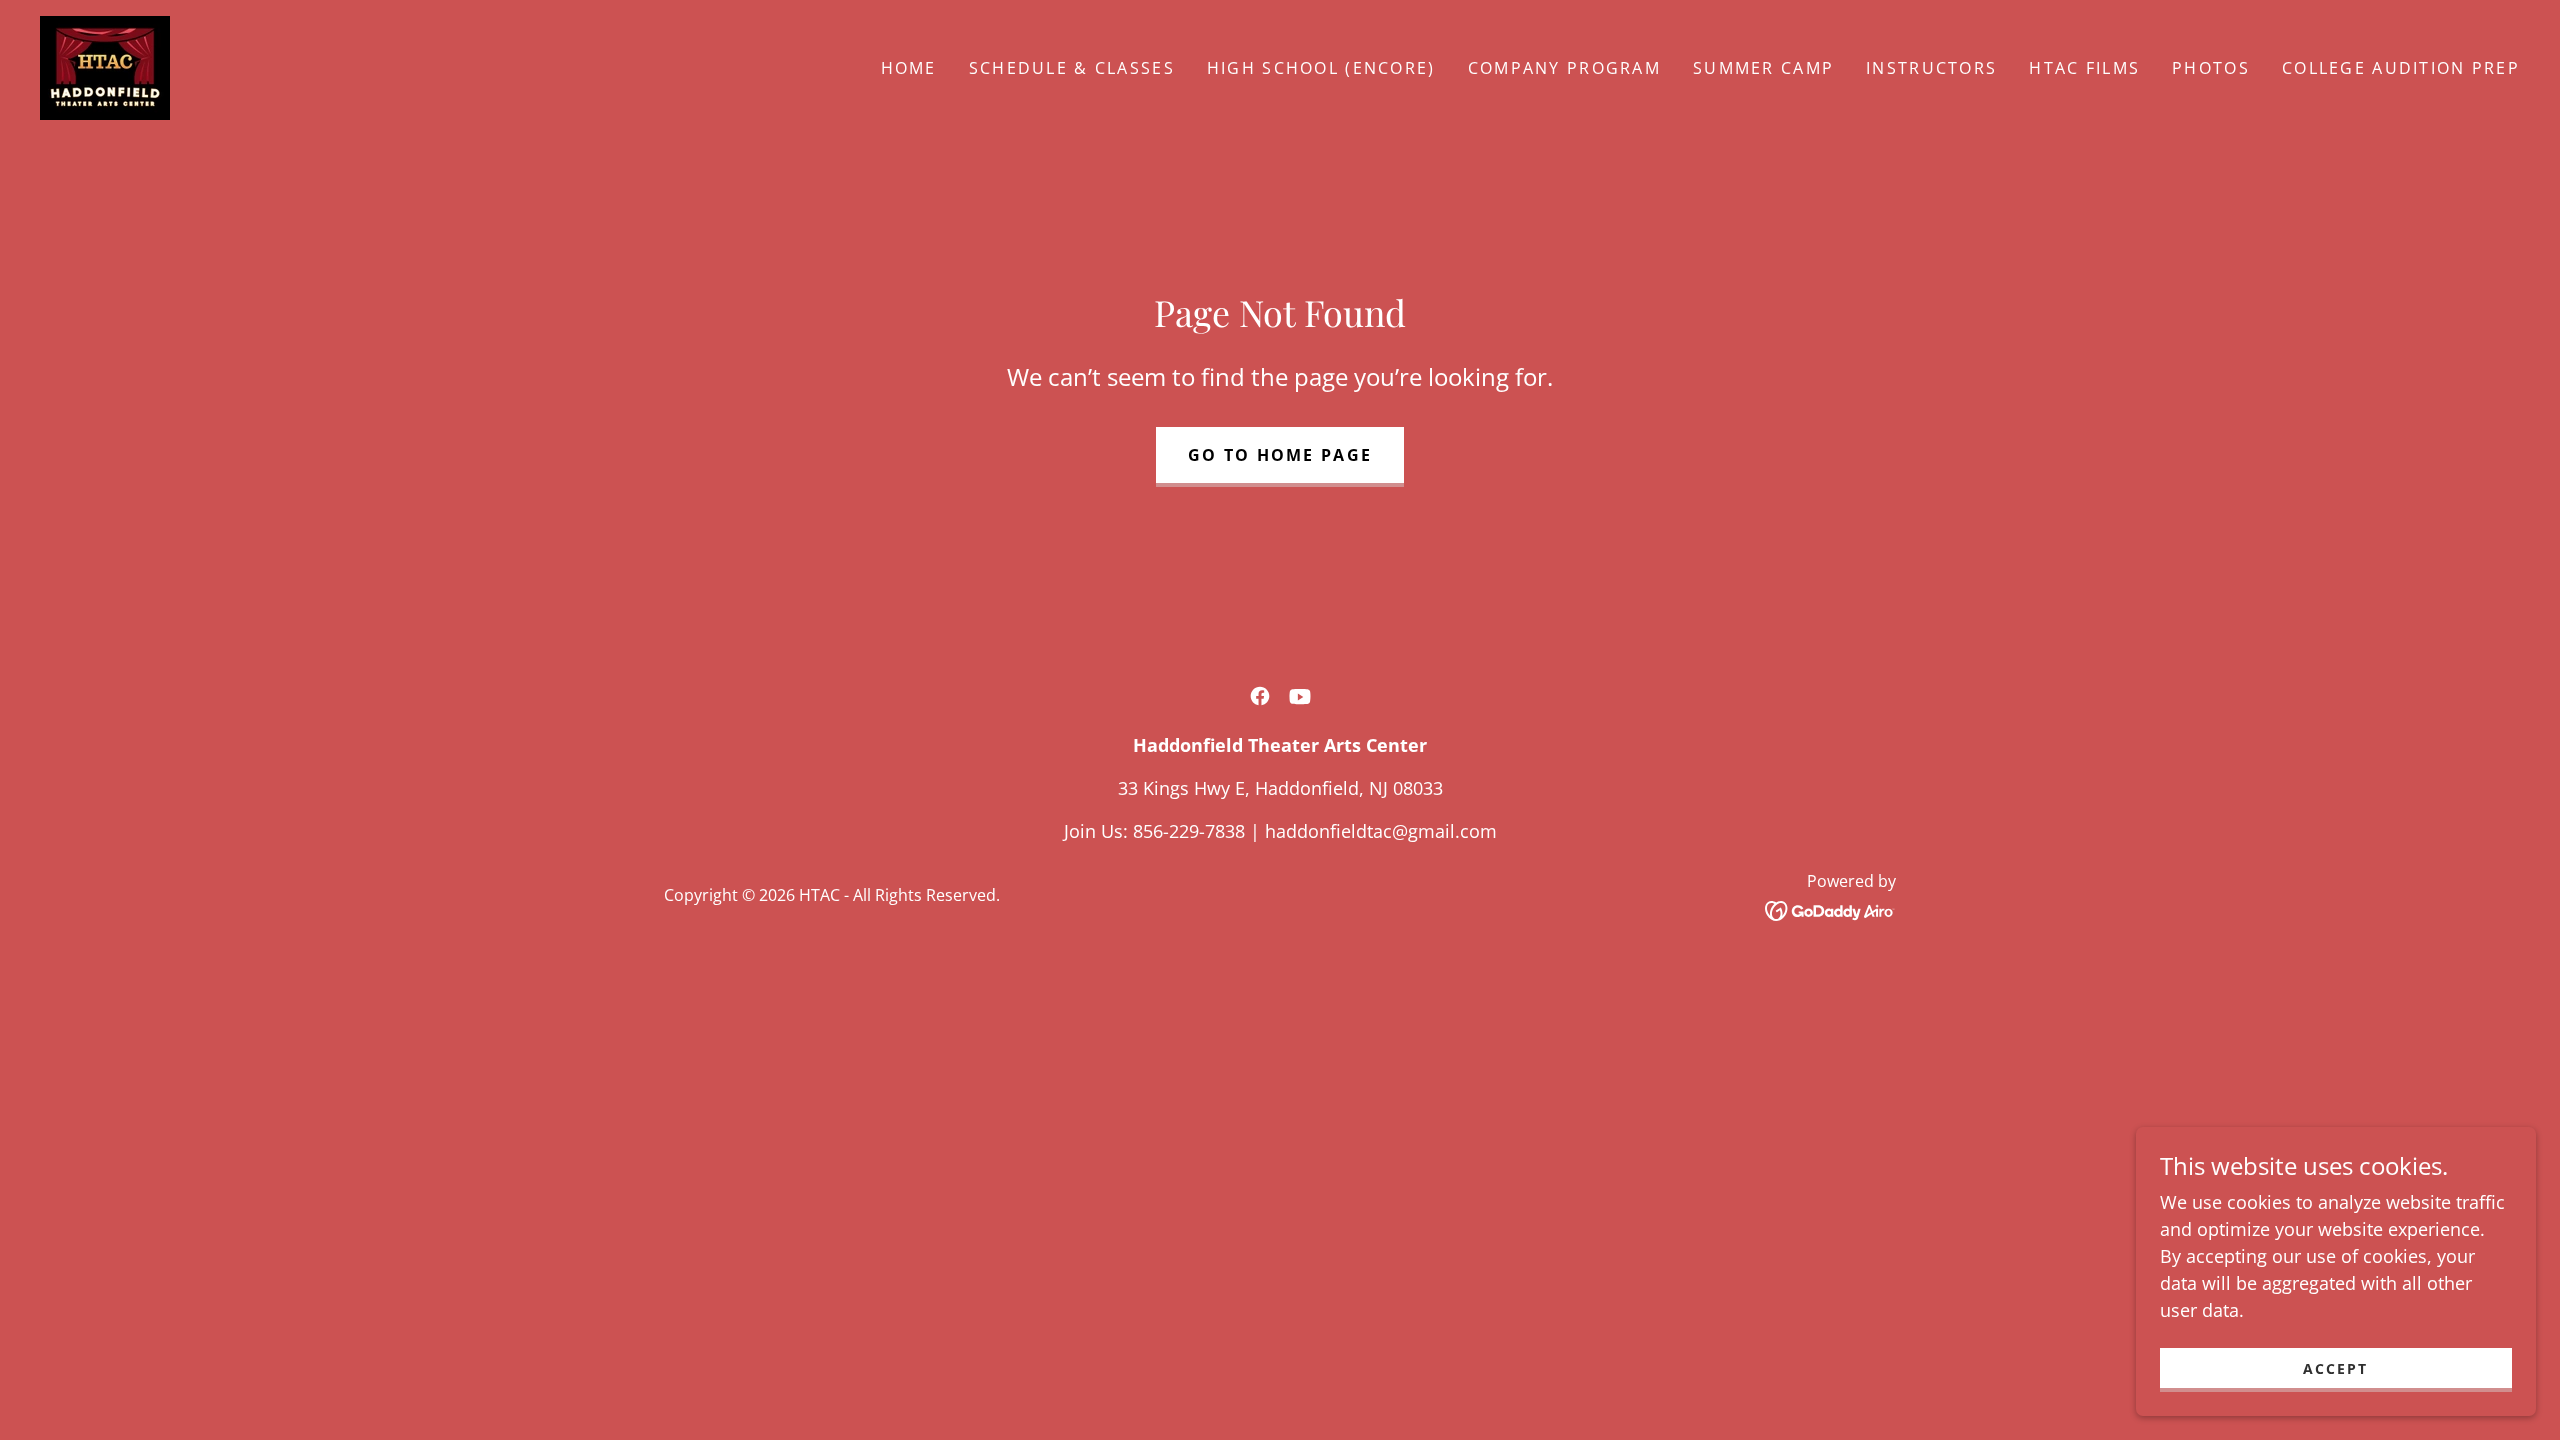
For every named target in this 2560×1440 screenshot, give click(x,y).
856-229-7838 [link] (1189, 831)
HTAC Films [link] (2084, 68)
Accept (2335, 1368)
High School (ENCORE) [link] (1321, 68)
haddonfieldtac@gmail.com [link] (1381, 831)
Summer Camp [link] (1763, 68)
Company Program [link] (1564, 68)
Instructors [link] (1931, 68)
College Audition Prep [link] (2401, 68)
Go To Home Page (1280, 455)
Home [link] (909, 68)
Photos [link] (2211, 68)
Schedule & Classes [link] (1072, 68)
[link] (105, 66)
